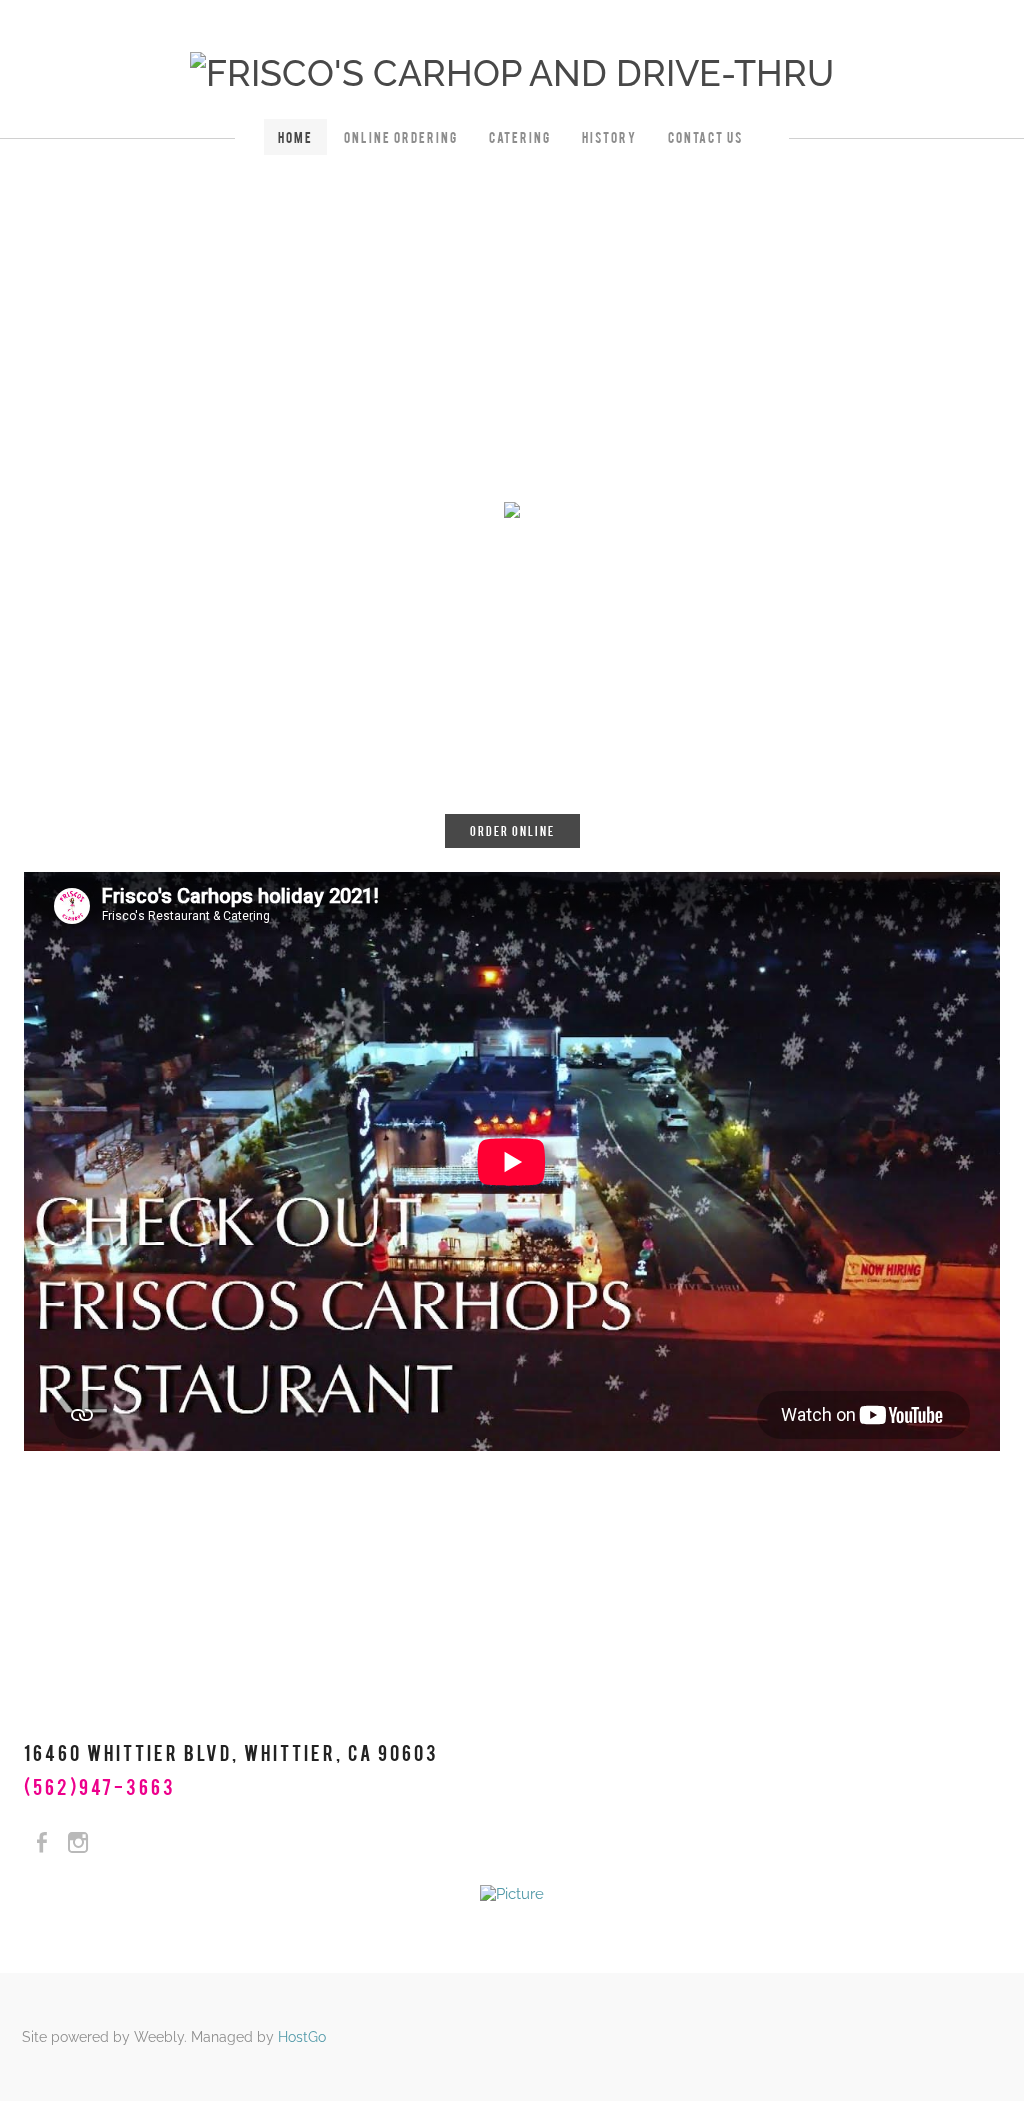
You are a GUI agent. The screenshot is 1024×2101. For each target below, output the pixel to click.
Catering (520, 137)
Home (295, 137)
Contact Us (705, 137)
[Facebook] (42, 1843)
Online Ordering (401, 137)
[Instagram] (78, 1843)
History (609, 137)
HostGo (302, 2037)
